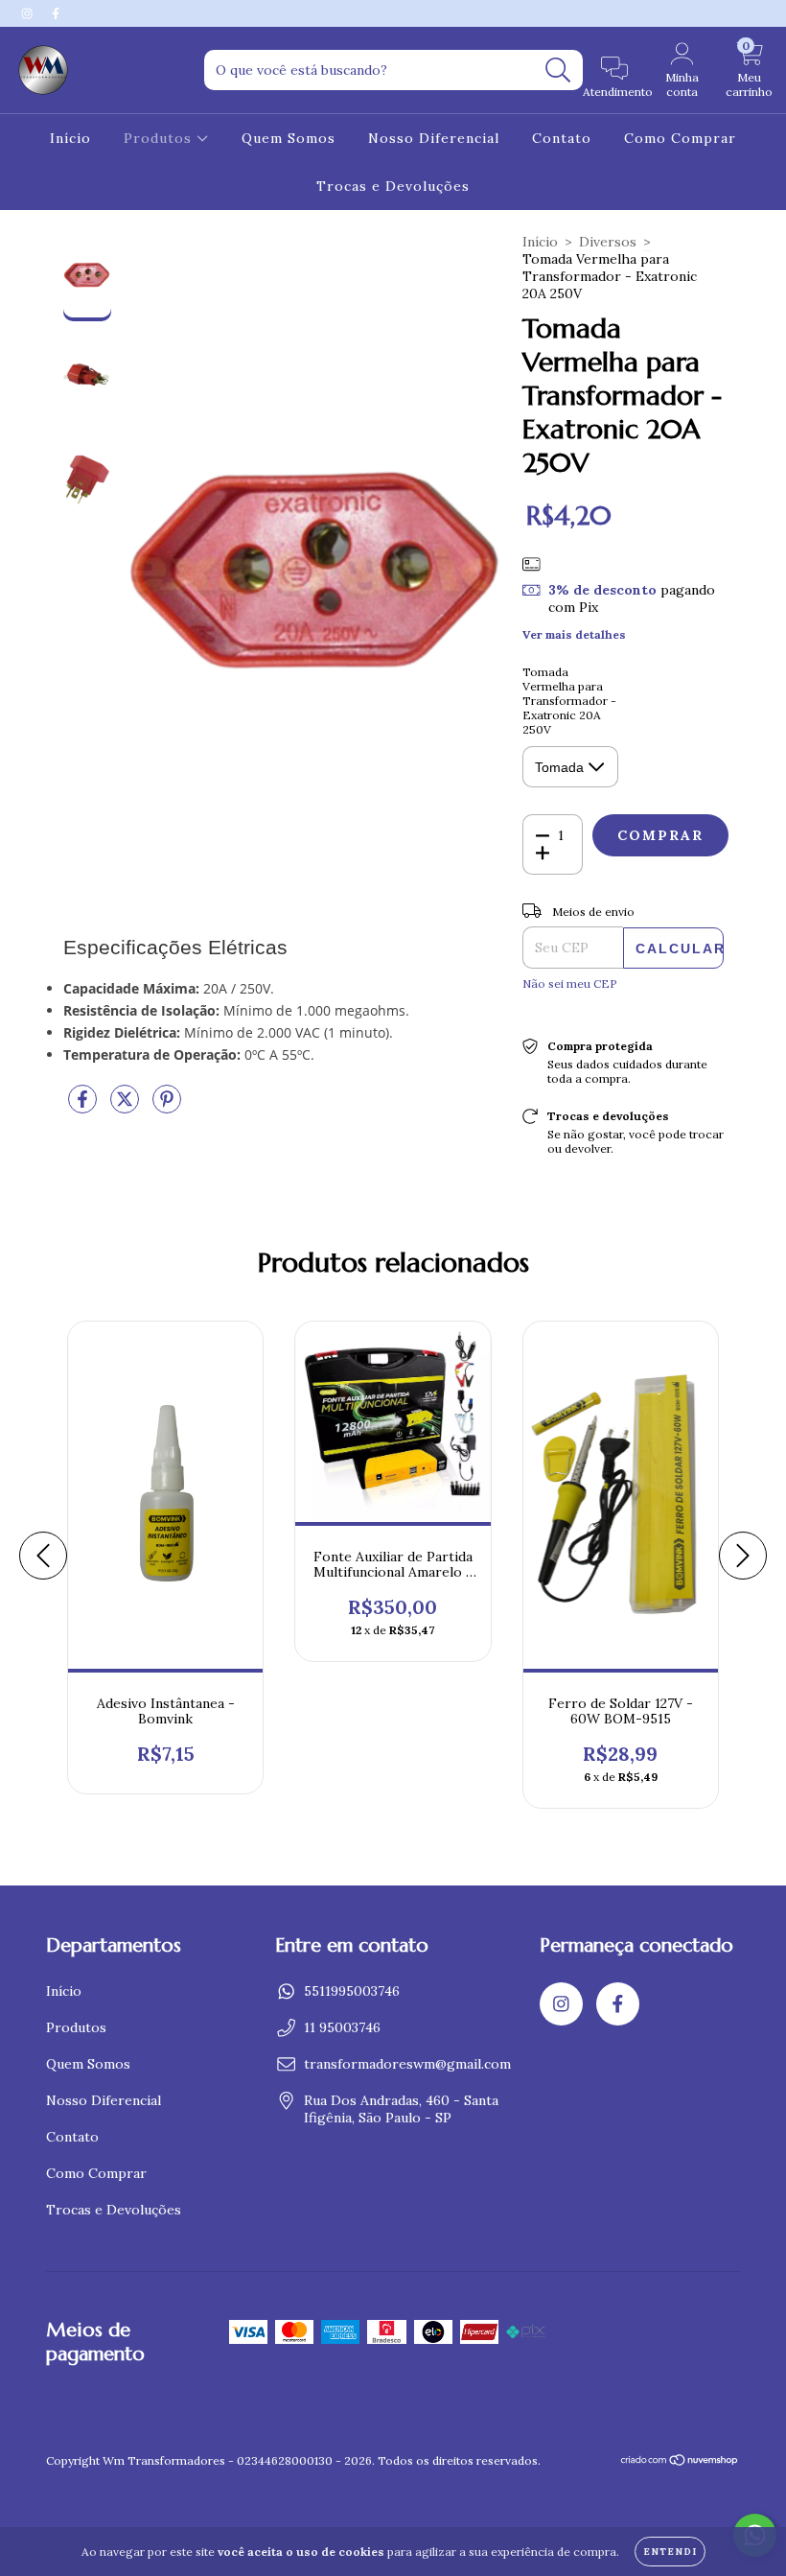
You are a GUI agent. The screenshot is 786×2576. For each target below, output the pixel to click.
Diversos (608, 242)
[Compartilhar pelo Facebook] (84, 1107)
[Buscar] (558, 70)
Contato (562, 138)
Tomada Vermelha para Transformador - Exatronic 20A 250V (569, 701)
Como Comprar (680, 138)
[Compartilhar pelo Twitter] (127, 1107)
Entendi (670, 2552)
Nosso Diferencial (434, 138)
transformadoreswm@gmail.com (407, 2064)
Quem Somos (289, 138)
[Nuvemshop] (680, 2462)
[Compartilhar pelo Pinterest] (167, 1107)
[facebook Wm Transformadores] (56, 13)
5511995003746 (352, 1991)
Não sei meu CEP (570, 984)
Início (70, 138)
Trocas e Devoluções (393, 186)
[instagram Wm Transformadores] (29, 13)
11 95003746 (342, 2027)
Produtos (160, 138)
